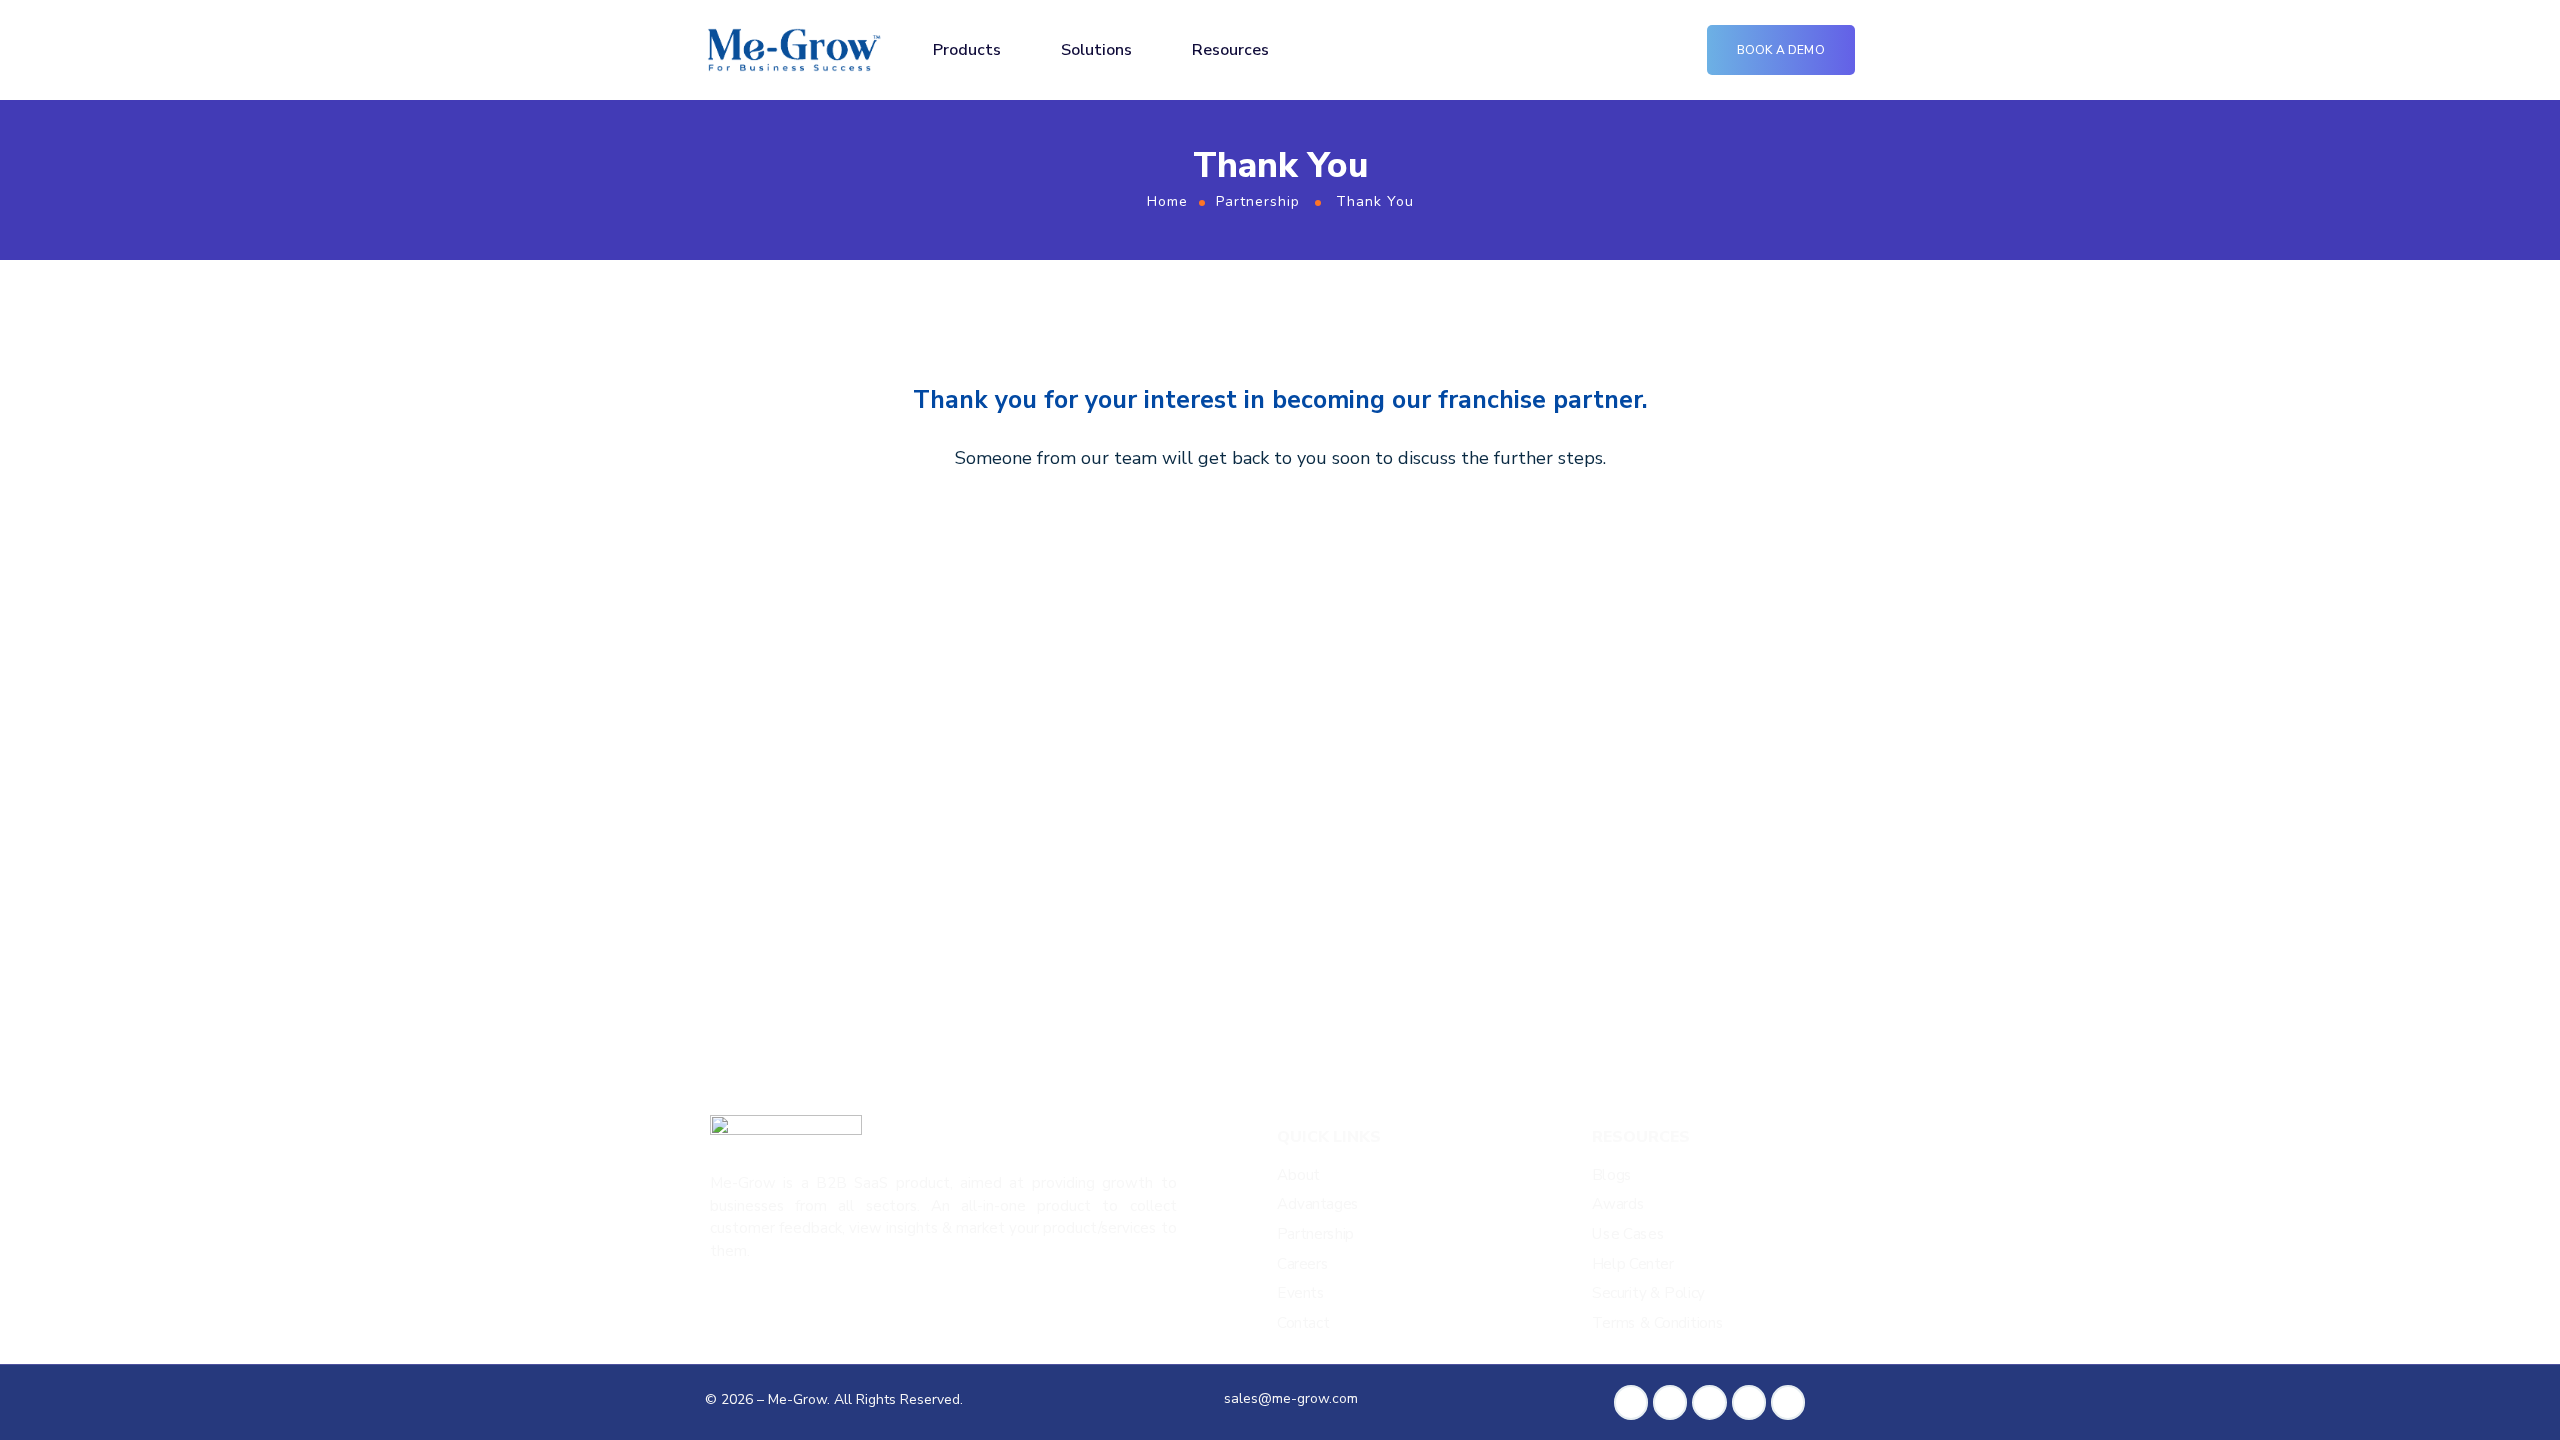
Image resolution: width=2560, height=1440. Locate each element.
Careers (1302, 1264)
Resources (1230, 50)
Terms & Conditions (1657, 1323)
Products (967, 50)
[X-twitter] (1709, 1402)
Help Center (1633, 1264)
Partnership (1258, 201)
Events (1301, 1293)
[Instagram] (1749, 1402)
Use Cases (1628, 1234)
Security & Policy (1648, 1293)
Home (1167, 201)
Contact (1303, 1323)
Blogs (1612, 1175)
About (1298, 1175)
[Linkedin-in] (1670, 1402)
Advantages (1318, 1204)
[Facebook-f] (1631, 1402)
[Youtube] (1788, 1402)
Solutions (1096, 50)
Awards (1618, 1204)
